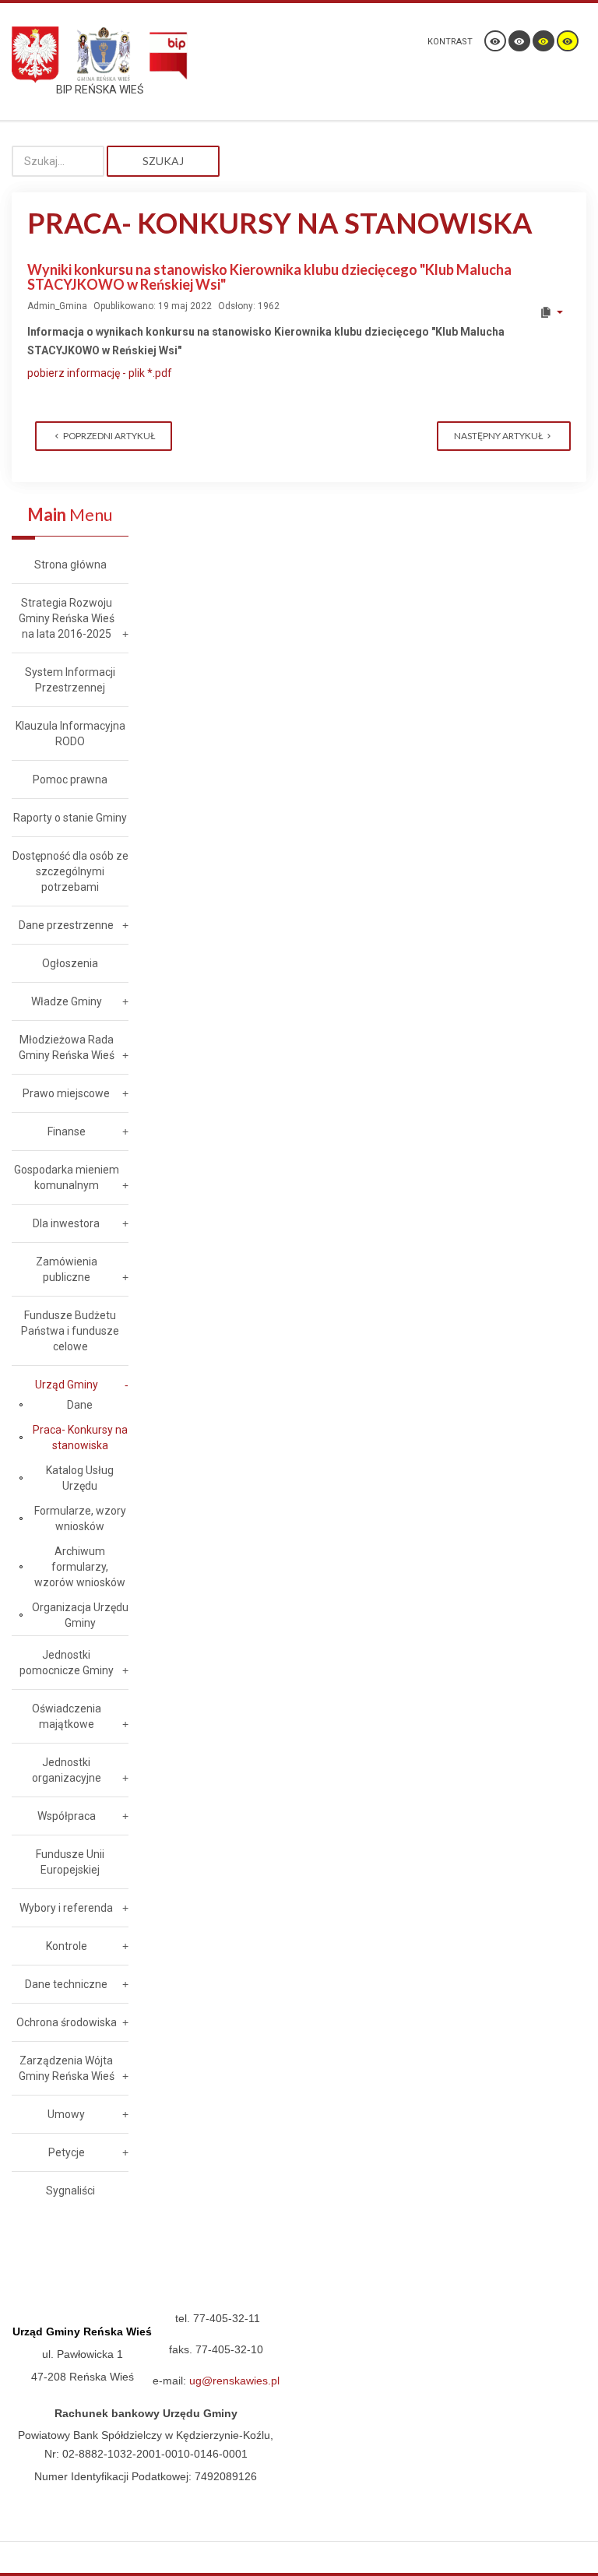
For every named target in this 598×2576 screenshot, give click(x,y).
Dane (80, 1405)
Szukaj (163, 161)
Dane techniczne (66, 1984)
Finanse (67, 1131)
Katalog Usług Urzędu (80, 1478)
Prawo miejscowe (66, 1093)
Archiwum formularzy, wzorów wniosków (80, 1567)
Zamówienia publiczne (67, 1269)
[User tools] (551, 312)
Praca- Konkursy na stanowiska (80, 1438)
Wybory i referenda (66, 1908)
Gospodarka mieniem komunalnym (67, 1177)
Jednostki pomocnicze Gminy (67, 1663)
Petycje (67, 2152)
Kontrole (67, 1946)
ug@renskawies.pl (234, 2381)
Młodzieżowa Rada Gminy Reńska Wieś (67, 1047)
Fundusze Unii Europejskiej (70, 1862)
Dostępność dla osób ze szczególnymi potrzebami (70, 871)
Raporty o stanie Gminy (70, 818)
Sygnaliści (70, 2191)
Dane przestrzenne (66, 925)
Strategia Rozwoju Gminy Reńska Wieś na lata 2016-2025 (67, 618)
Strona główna (70, 565)
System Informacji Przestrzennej (70, 680)
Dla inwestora (66, 1223)
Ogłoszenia (70, 963)
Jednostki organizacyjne (67, 1770)
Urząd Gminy (67, 1385)
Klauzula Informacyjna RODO (70, 734)
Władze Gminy (67, 1001)
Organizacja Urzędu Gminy (80, 1615)
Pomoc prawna (70, 779)
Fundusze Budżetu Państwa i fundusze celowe (70, 1331)
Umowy (66, 2114)
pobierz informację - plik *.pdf (100, 373)
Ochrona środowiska (67, 2022)
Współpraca (67, 1816)
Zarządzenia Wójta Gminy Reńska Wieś (67, 2068)
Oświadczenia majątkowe (67, 1716)
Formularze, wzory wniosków (80, 1519)
